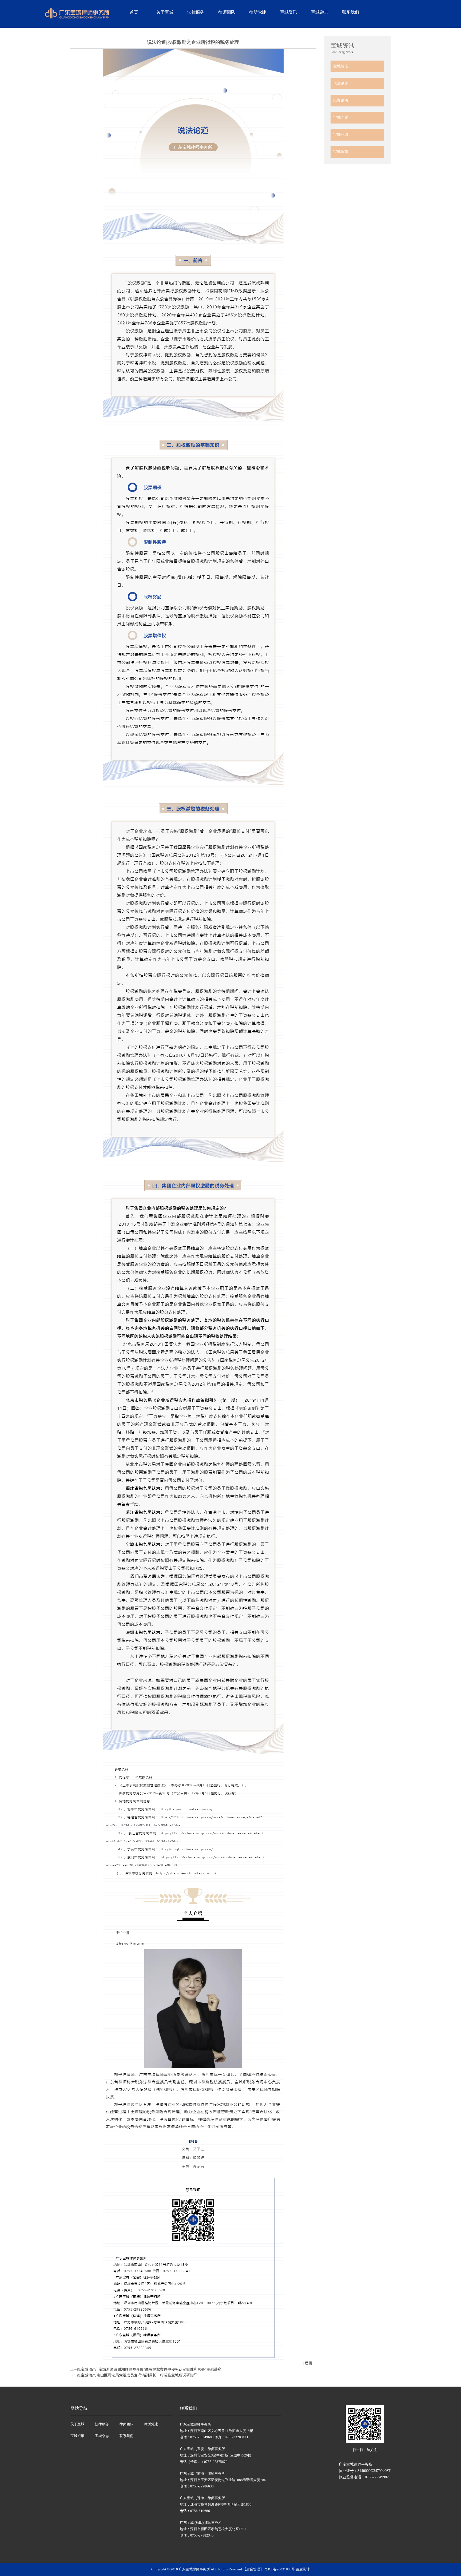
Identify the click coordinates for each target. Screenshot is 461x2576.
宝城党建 (341, 118)
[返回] (308, 2363)
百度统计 (303, 2569)
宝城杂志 (320, 12)
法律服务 (196, 12)
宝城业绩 (341, 135)
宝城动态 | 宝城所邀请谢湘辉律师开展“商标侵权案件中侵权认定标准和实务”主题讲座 (151, 2369)
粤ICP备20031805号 (280, 2569)
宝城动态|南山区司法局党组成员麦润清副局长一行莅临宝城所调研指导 (139, 2375)
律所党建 (258, 12)
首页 (134, 12)
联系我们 (351, 12)
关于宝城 (165, 12)
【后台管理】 (253, 2569)
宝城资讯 (289, 12)
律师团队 (227, 12)
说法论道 (341, 83)
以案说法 (341, 100)
